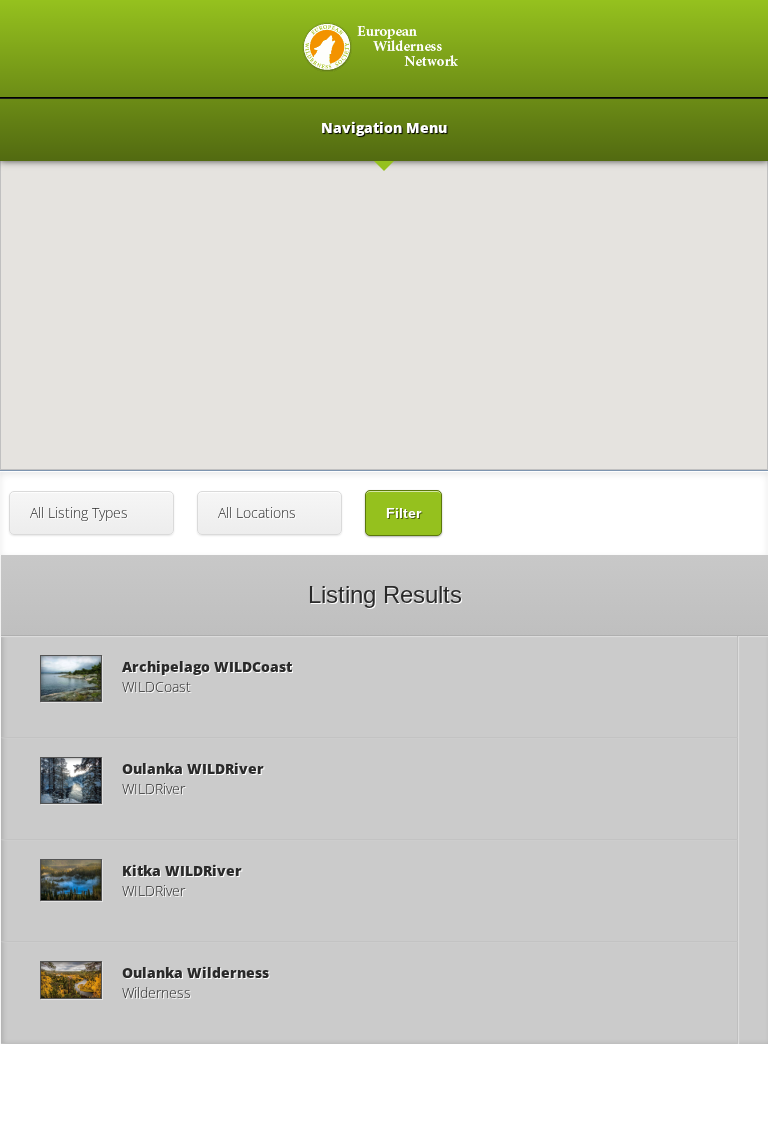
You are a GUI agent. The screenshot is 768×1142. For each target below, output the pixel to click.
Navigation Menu (384, 129)
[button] (384, 259)
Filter (403, 513)
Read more (369, 686)
